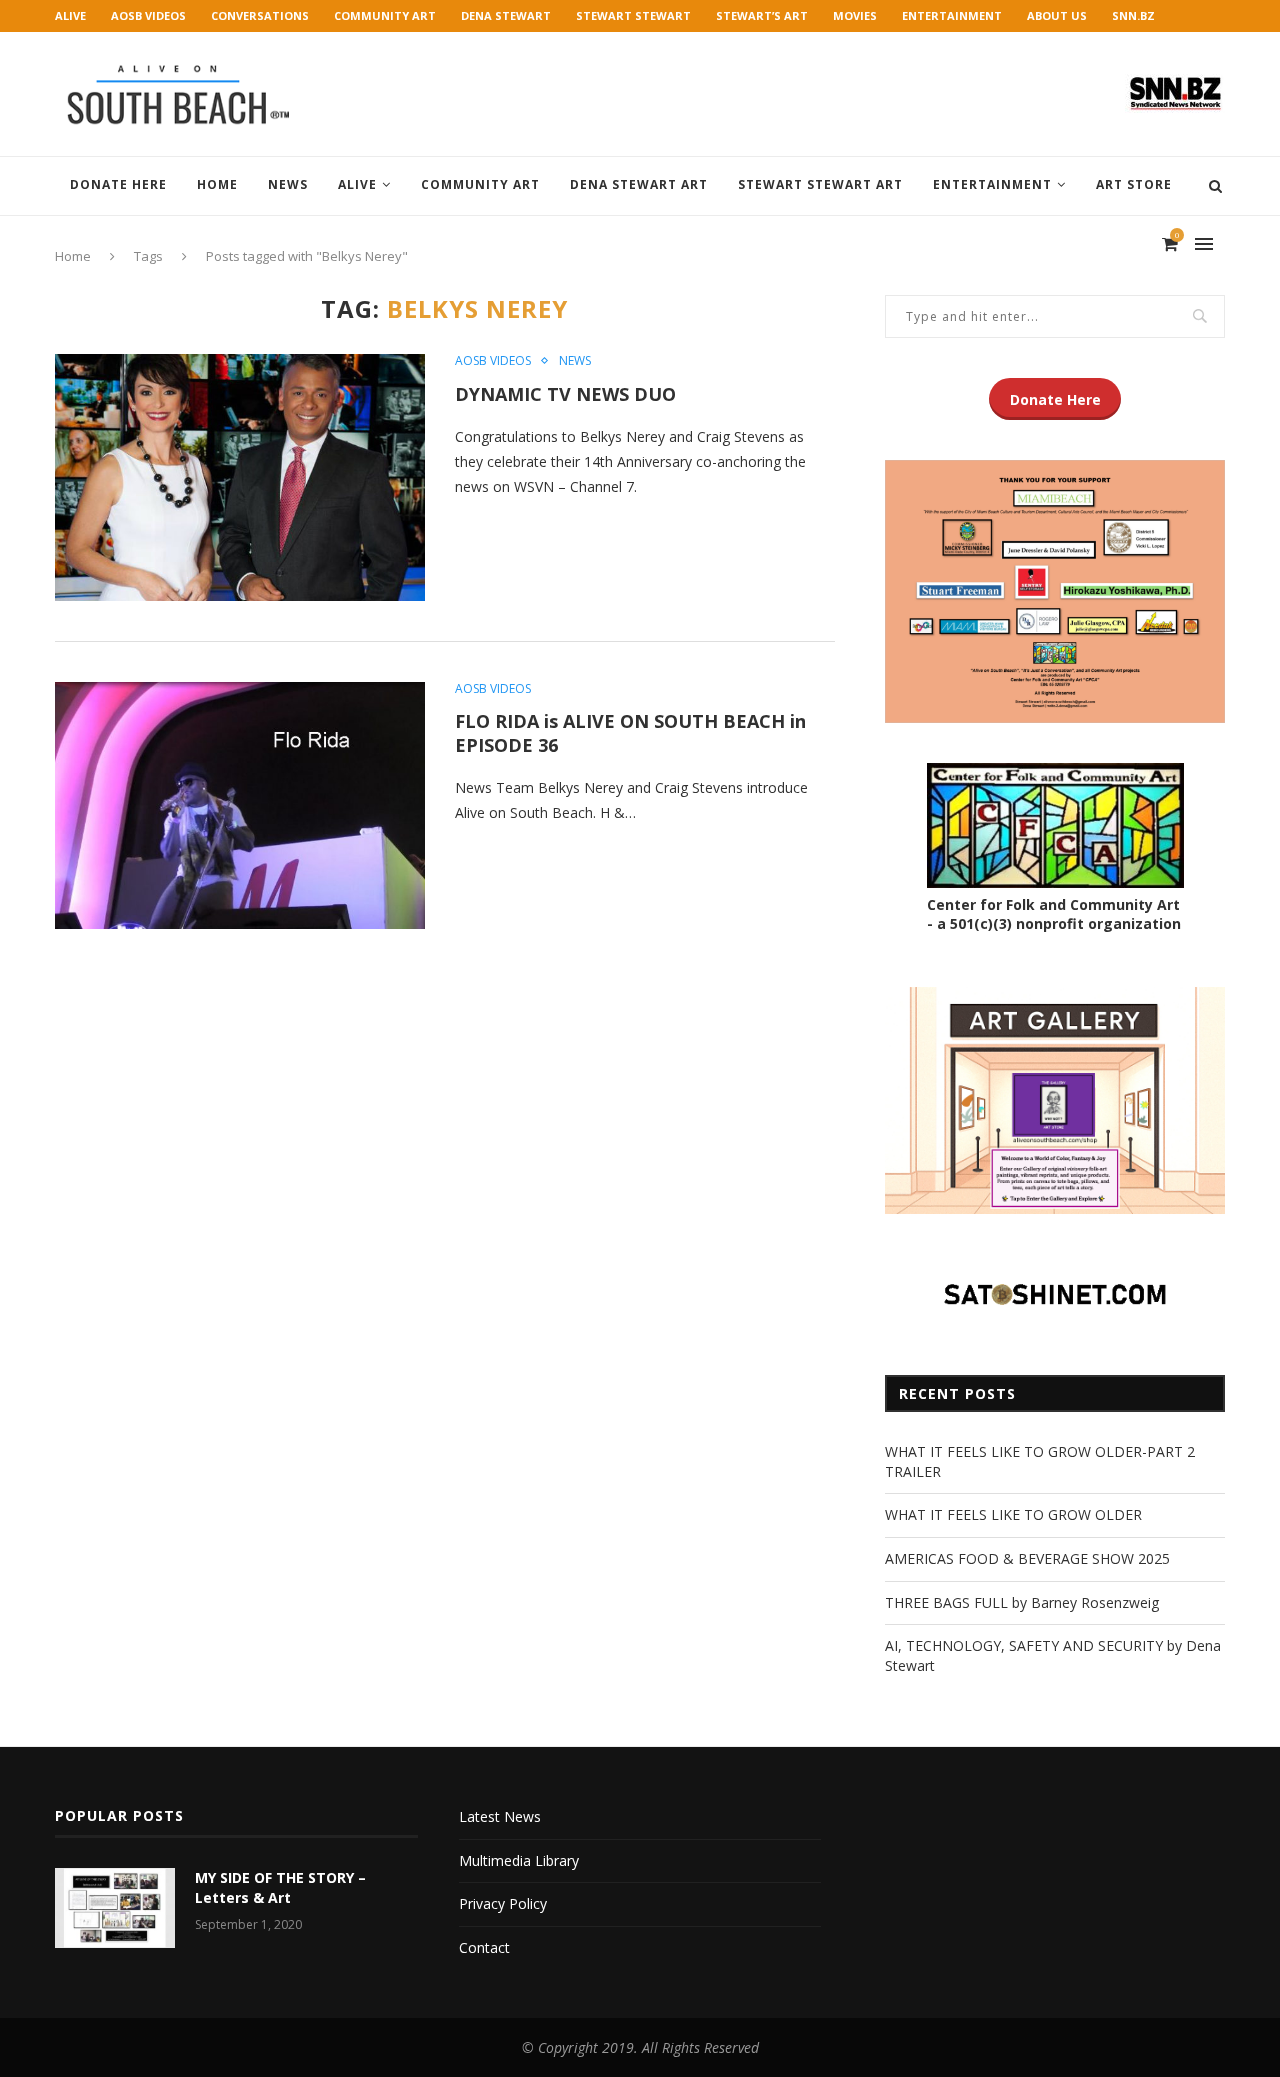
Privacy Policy (503, 1903)
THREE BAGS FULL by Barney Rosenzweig (1022, 1602)
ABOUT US (1057, 15)
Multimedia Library (519, 1860)
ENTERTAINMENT (952, 15)
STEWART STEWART (633, 15)
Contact (484, 1947)
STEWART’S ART (762, 15)
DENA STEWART (506, 15)
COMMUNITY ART (385, 15)
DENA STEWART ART (639, 184)
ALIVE (70, 15)
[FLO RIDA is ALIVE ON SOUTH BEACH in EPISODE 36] (240, 805)
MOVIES (855, 15)
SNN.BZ (1133, 15)
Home (217, 184)
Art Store (1134, 184)
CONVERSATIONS (260, 15)
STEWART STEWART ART (820, 184)
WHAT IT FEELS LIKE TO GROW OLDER (1013, 1514)
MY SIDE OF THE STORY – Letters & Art (280, 1887)
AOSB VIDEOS (148, 15)
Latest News (500, 1816)
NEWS (288, 184)
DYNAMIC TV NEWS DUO (565, 394)
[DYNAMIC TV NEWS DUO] (240, 477)
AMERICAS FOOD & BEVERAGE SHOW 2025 (1027, 1558)
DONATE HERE (118, 184)
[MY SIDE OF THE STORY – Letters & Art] (115, 1908)
